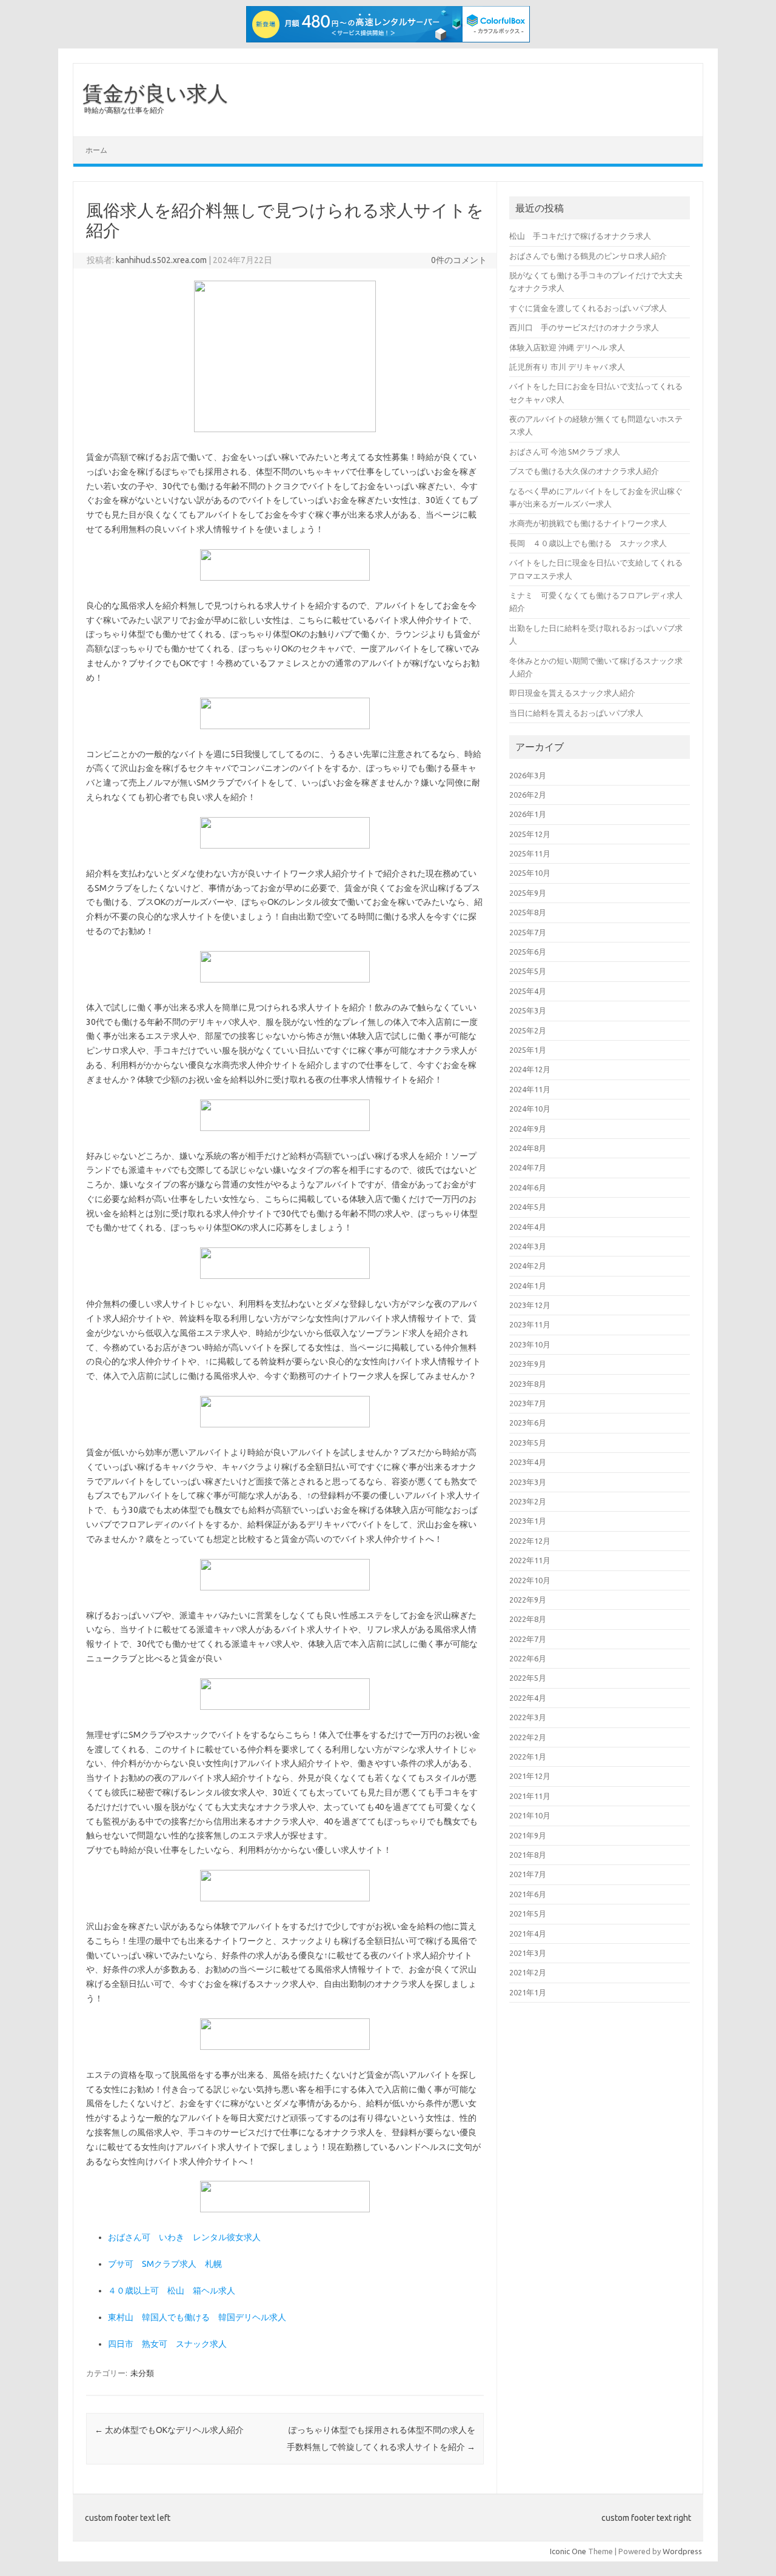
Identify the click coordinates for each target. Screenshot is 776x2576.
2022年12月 (530, 1541)
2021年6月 (528, 1894)
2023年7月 (528, 1403)
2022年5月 (528, 1678)
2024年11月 (530, 1089)
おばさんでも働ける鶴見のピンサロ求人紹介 (588, 256)
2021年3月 (528, 1953)
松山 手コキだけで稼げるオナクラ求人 (580, 236)
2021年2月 (528, 1972)
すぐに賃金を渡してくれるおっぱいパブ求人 (588, 308)
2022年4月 (528, 1698)
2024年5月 (528, 1207)
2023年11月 (530, 1324)
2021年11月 (530, 1796)
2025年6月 (528, 952)
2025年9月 (528, 893)
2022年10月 (530, 1580)
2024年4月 (528, 1227)
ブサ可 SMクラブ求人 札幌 (165, 2264)
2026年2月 (528, 795)
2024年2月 (528, 1266)
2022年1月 (528, 1757)
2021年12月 (530, 1776)
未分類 (142, 2373)
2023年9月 (528, 1364)
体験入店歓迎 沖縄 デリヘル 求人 (567, 347)
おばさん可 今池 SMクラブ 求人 (565, 452)
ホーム (96, 150)
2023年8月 (528, 1384)
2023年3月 (528, 1482)
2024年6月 (528, 1187)
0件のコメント (459, 260)
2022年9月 (528, 1600)
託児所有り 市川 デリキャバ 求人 (567, 367)
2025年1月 (528, 1050)
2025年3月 (528, 1010)
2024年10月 (530, 1109)
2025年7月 (528, 932)
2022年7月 (528, 1639)
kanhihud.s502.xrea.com (161, 260)
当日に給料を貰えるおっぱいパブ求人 (576, 713)
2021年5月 (528, 1914)
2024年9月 (528, 1129)
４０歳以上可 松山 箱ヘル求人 (172, 2291)
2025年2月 (528, 1030)
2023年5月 (528, 1443)
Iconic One (568, 2551)
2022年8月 (528, 1619)
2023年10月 (530, 1344)
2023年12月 (530, 1305)
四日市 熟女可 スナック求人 (167, 2344)
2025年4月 (528, 991)
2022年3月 (528, 1717)
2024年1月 (528, 1286)
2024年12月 (530, 1069)
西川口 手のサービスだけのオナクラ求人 (584, 327)
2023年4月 (528, 1462)
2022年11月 (530, 1560)
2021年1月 (528, 1992)
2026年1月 (528, 814)
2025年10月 (530, 873)
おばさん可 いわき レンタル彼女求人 (184, 2237)
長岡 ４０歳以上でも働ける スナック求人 (588, 543)
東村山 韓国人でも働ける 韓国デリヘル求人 (197, 2317)
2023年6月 (528, 1423)
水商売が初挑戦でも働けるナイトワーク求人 (588, 523)
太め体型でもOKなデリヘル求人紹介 (169, 2430)
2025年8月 (528, 912)
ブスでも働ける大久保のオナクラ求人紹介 (584, 471)
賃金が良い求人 (155, 93)
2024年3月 (528, 1246)
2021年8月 (528, 1855)
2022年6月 (528, 1658)
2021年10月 (530, 1815)
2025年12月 (530, 834)
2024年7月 (528, 1167)
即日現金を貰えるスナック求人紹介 (572, 693)
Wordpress (682, 2551)
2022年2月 (528, 1737)
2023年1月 (528, 1521)
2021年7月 (528, 1874)
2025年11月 (530, 853)
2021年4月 (528, 1934)
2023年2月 (528, 1501)
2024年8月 (528, 1148)
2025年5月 (528, 971)
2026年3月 (528, 775)
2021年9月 (528, 1835)
